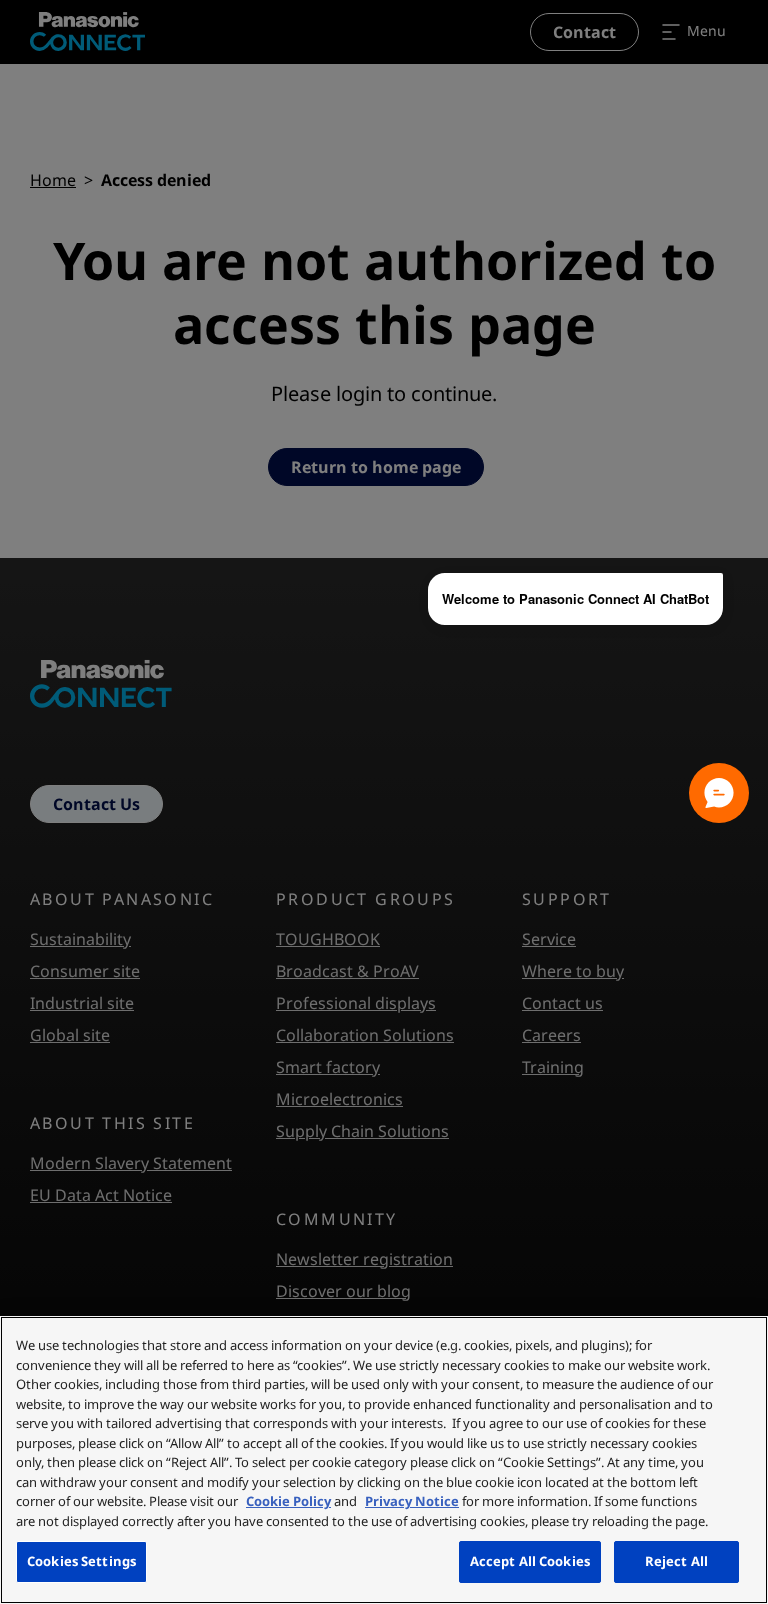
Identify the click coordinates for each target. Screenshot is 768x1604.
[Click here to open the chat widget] (719, 793)
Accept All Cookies (530, 1561)
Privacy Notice (412, 1501)
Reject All (676, 1561)
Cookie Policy (288, 1501)
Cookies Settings (81, 1561)
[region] (384, 1460)
